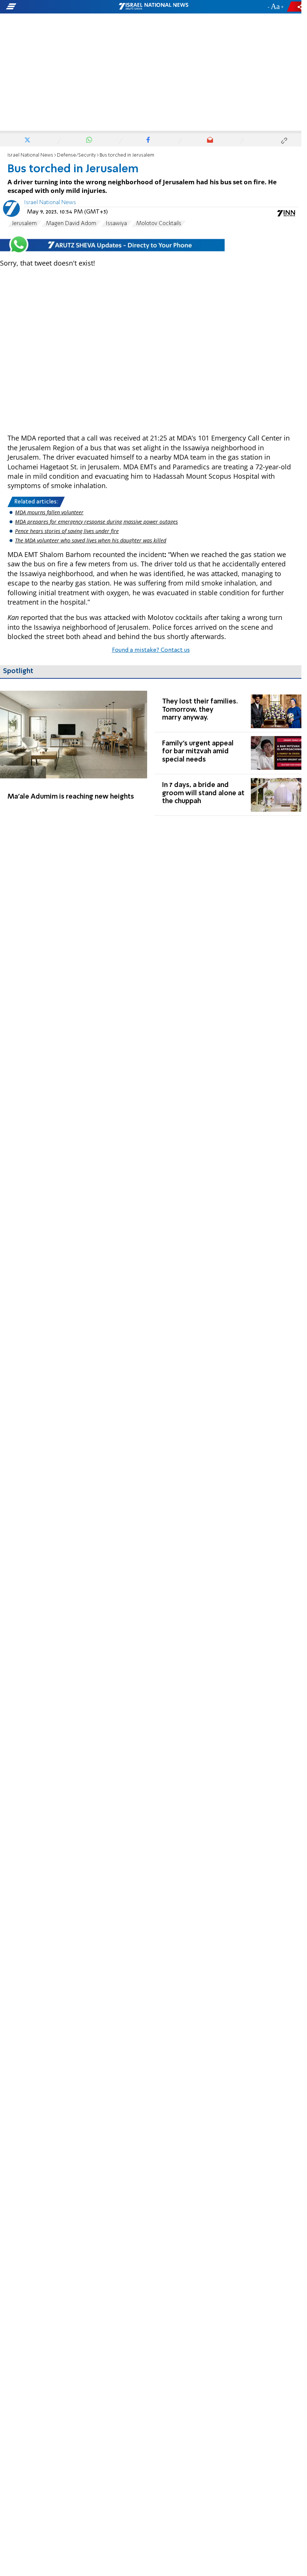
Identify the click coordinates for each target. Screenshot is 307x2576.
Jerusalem (24, 224)
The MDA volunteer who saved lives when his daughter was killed (91, 540)
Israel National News (30, 155)
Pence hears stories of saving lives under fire (67, 531)
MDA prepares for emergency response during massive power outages (96, 522)
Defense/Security (76, 155)
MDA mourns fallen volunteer (49, 512)
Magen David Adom (71, 224)
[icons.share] (295, 7)
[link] (74, 753)
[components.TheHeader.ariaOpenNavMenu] (48, 7)
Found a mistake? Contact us (151, 650)
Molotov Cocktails (159, 224)
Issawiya (116, 224)
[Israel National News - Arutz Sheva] (153, 7)
